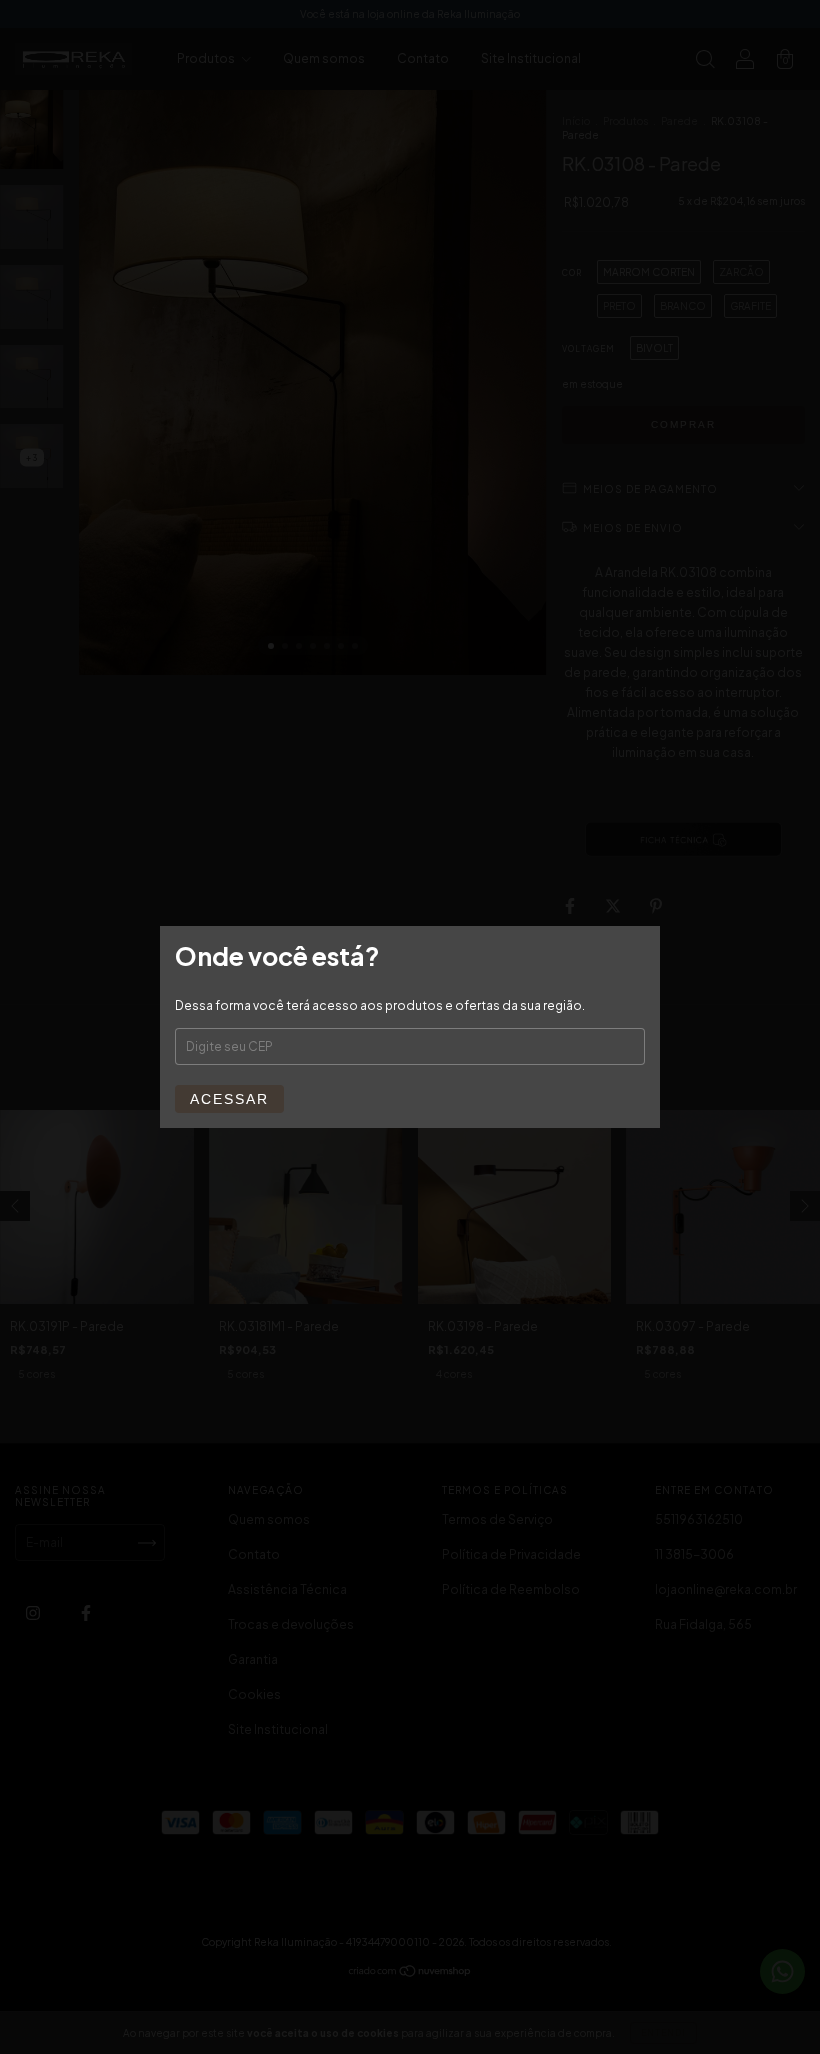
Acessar (229, 1099)
